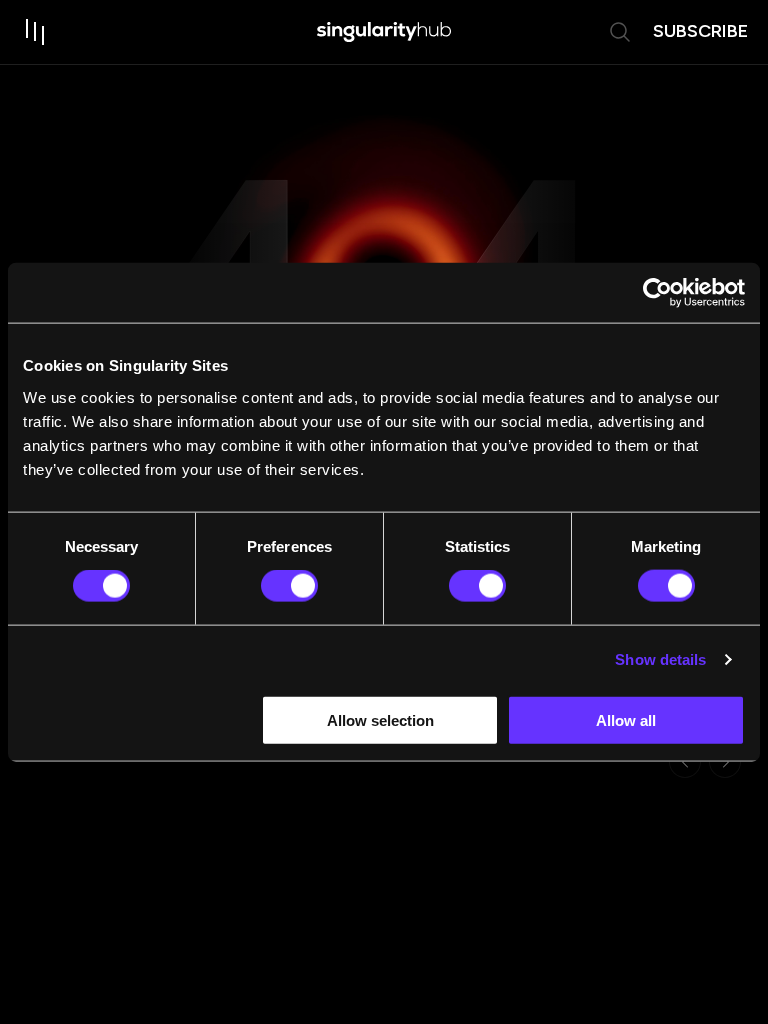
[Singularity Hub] (384, 32)
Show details (660, 659)
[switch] (289, 586)
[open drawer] (36, 32)
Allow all (626, 719)
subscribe (700, 31)
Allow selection (380, 719)
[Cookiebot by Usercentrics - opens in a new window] (657, 293)
